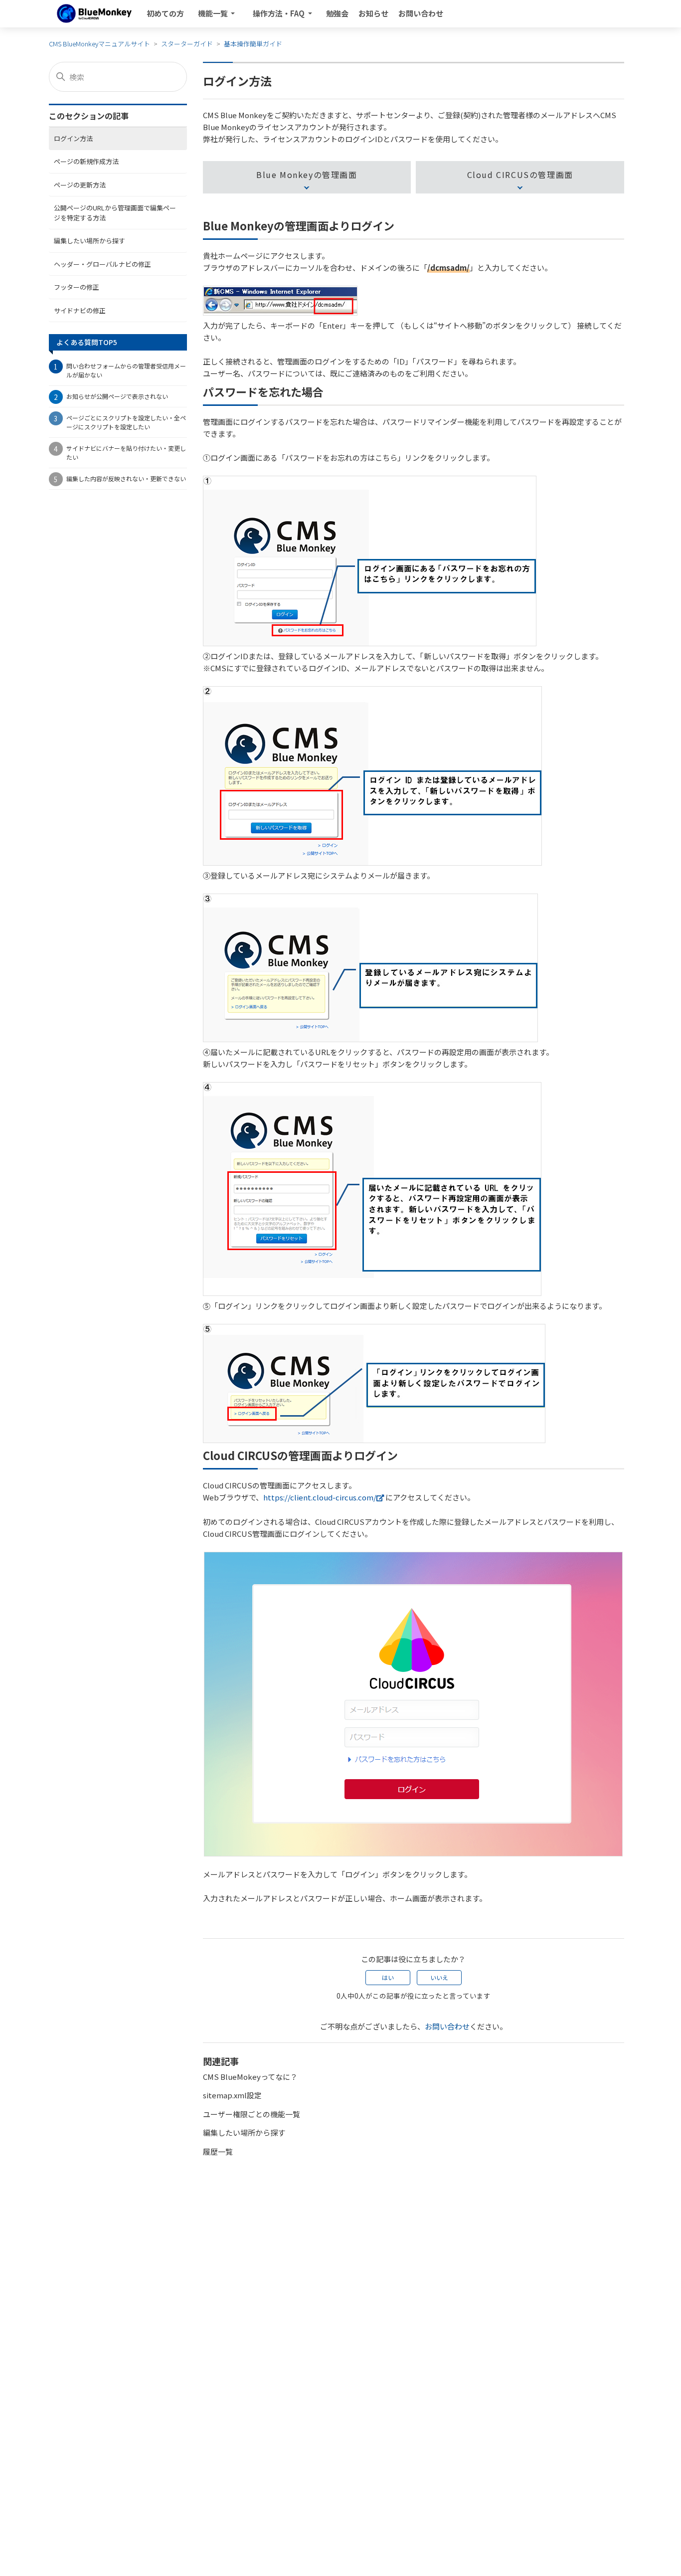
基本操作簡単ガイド (253, 44)
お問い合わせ (421, 13)
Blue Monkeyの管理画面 (307, 175)
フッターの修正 (77, 286)
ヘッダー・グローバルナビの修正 (102, 264)
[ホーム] (94, 13)
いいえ (439, 1977)
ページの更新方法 (80, 184)
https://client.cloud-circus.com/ (320, 1497)
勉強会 (337, 13)
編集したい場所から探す (89, 240)
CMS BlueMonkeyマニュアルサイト (99, 44)
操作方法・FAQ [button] (279, 13)
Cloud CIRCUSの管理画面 (520, 175)
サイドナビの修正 (80, 310)
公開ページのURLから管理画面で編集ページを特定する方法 (115, 212)
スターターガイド (187, 44)
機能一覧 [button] (214, 13)
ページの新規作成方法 (86, 161)
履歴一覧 (218, 2151)
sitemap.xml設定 (232, 2095)
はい (388, 1977)
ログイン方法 (73, 138)
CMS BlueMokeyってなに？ (250, 2077)
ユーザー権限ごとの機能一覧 (252, 2114)
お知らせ (373, 13)
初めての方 (165, 13)
